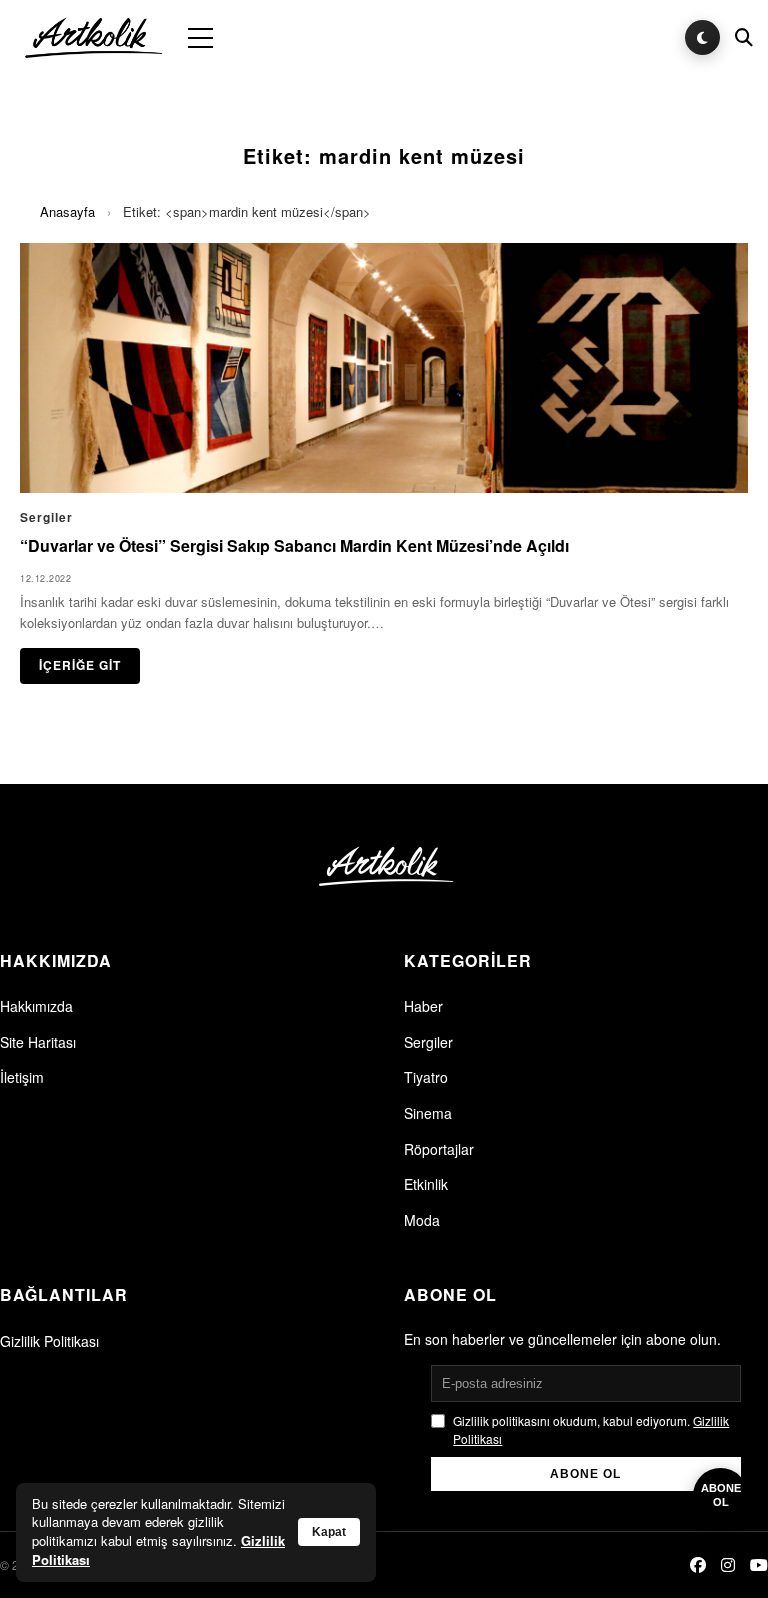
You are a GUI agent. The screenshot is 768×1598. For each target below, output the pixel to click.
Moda (422, 1220)
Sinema (428, 1113)
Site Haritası (38, 1042)
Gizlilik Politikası (49, 1341)
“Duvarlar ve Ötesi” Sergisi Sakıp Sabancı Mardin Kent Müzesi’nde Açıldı (294, 545)
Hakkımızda (36, 1006)
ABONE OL (585, 1474)
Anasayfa (67, 211)
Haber (423, 1006)
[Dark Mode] (702, 37)
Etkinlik (426, 1184)
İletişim (22, 1077)
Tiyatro (426, 1077)
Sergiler (428, 1042)
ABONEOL (721, 1494)
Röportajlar (439, 1149)
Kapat (329, 1532)
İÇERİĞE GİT (80, 665)
